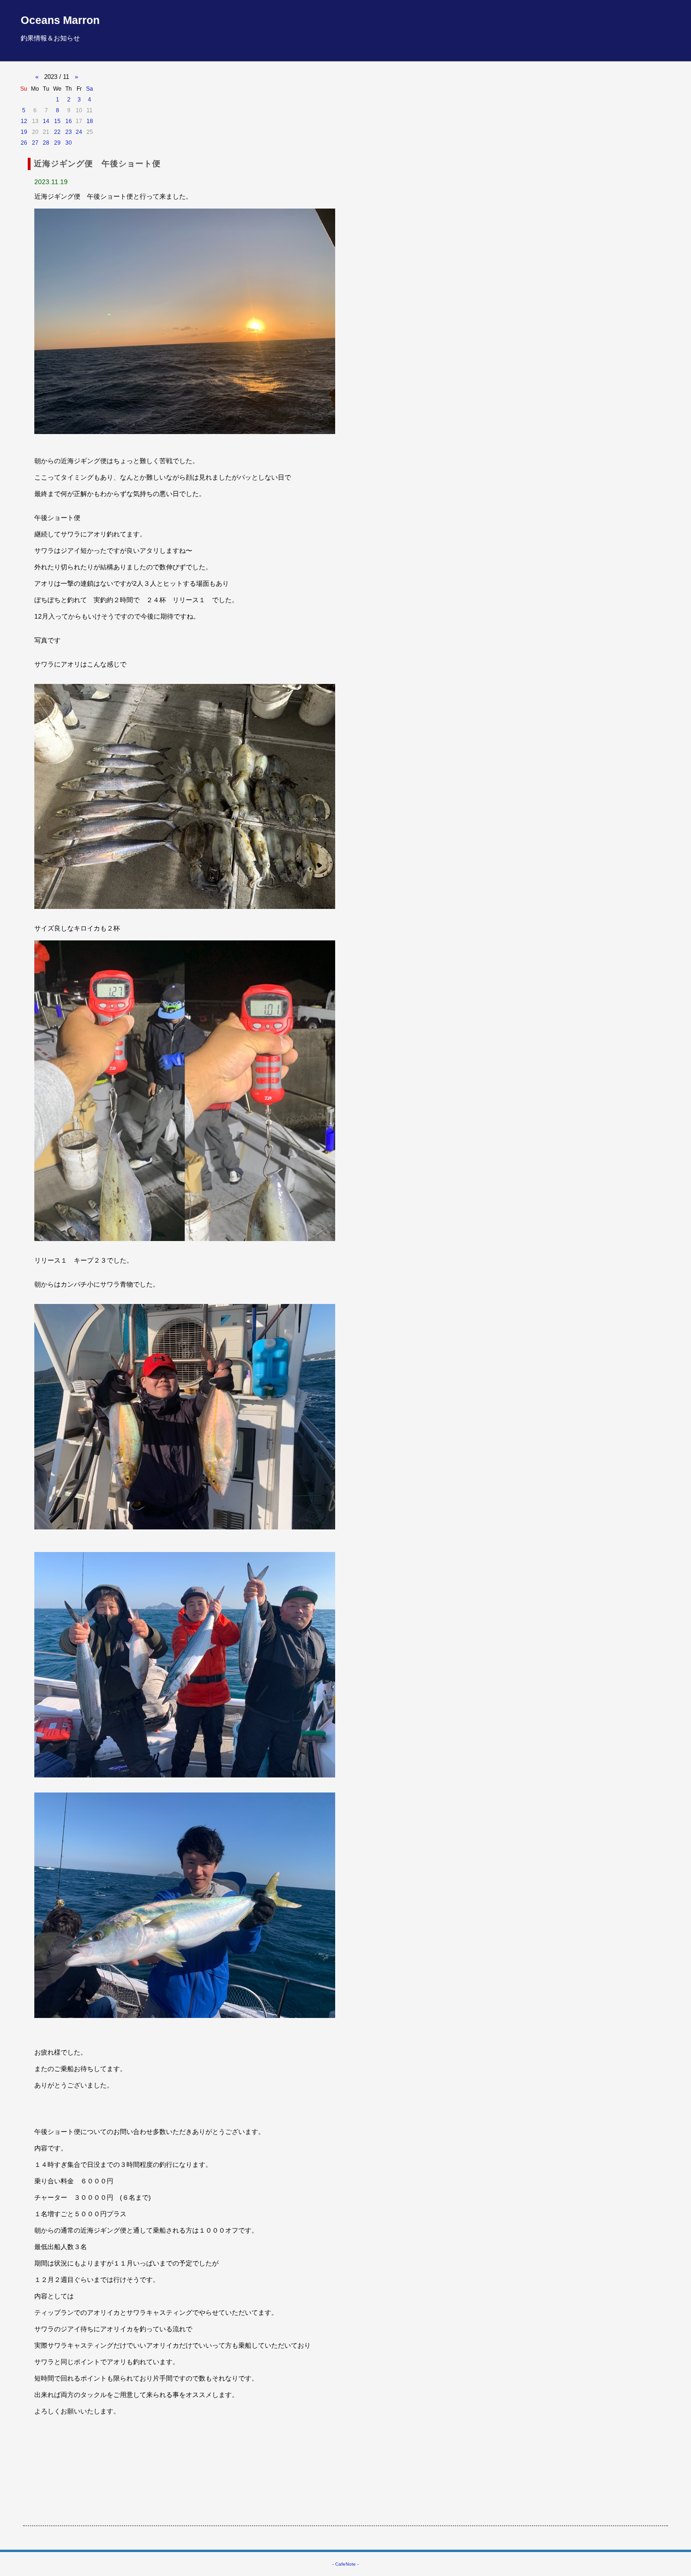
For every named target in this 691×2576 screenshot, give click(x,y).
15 (57, 121)
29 (57, 143)
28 (46, 143)
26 (24, 143)
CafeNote (345, 2564)
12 (24, 121)
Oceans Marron (60, 20)
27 (35, 143)
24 (79, 132)
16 (69, 121)
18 (90, 121)
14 (46, 121)
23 (69, 132)
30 (69, 143)
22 (57, 132)
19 (24, 132)
